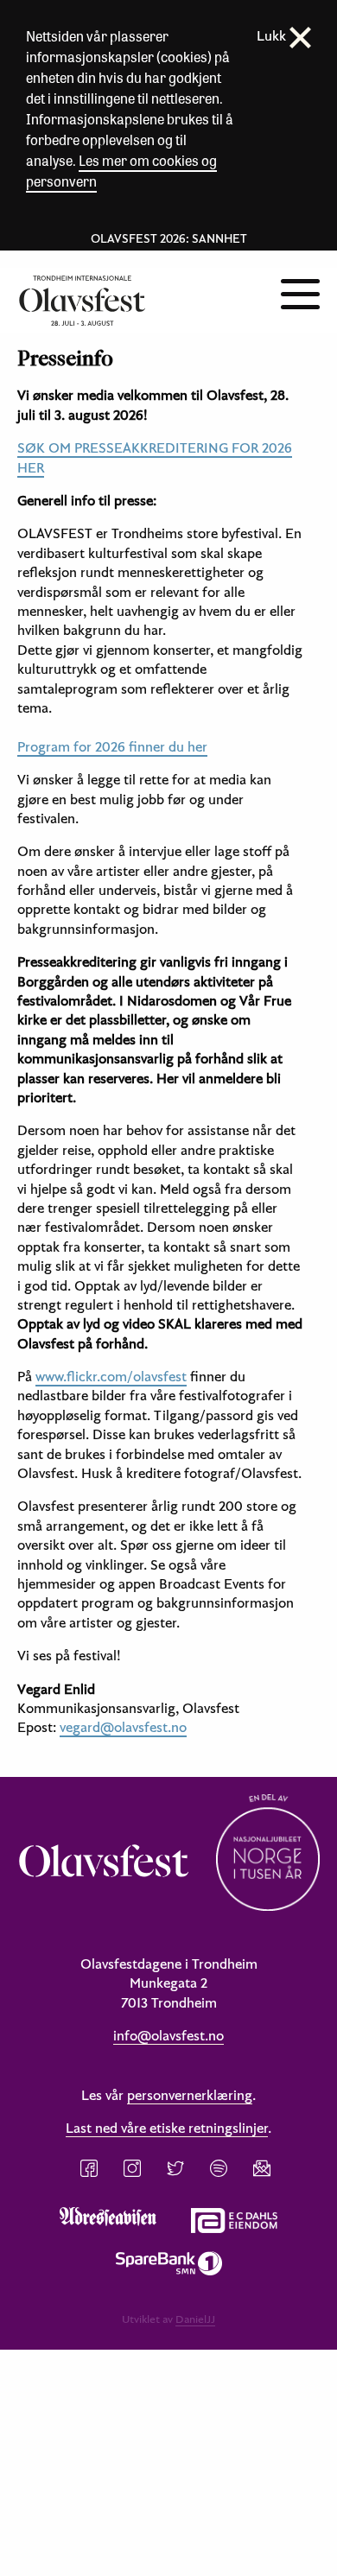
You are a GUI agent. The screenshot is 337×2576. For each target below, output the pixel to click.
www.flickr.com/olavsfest (111, 1376)
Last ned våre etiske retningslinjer (167, 2128)
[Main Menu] (300, 292)
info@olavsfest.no (168, 2035)
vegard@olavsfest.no (123, 1727)
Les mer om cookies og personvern (121, 171)
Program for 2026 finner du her (112, 746)
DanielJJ (195, 2319)
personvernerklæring (190, 2095)
